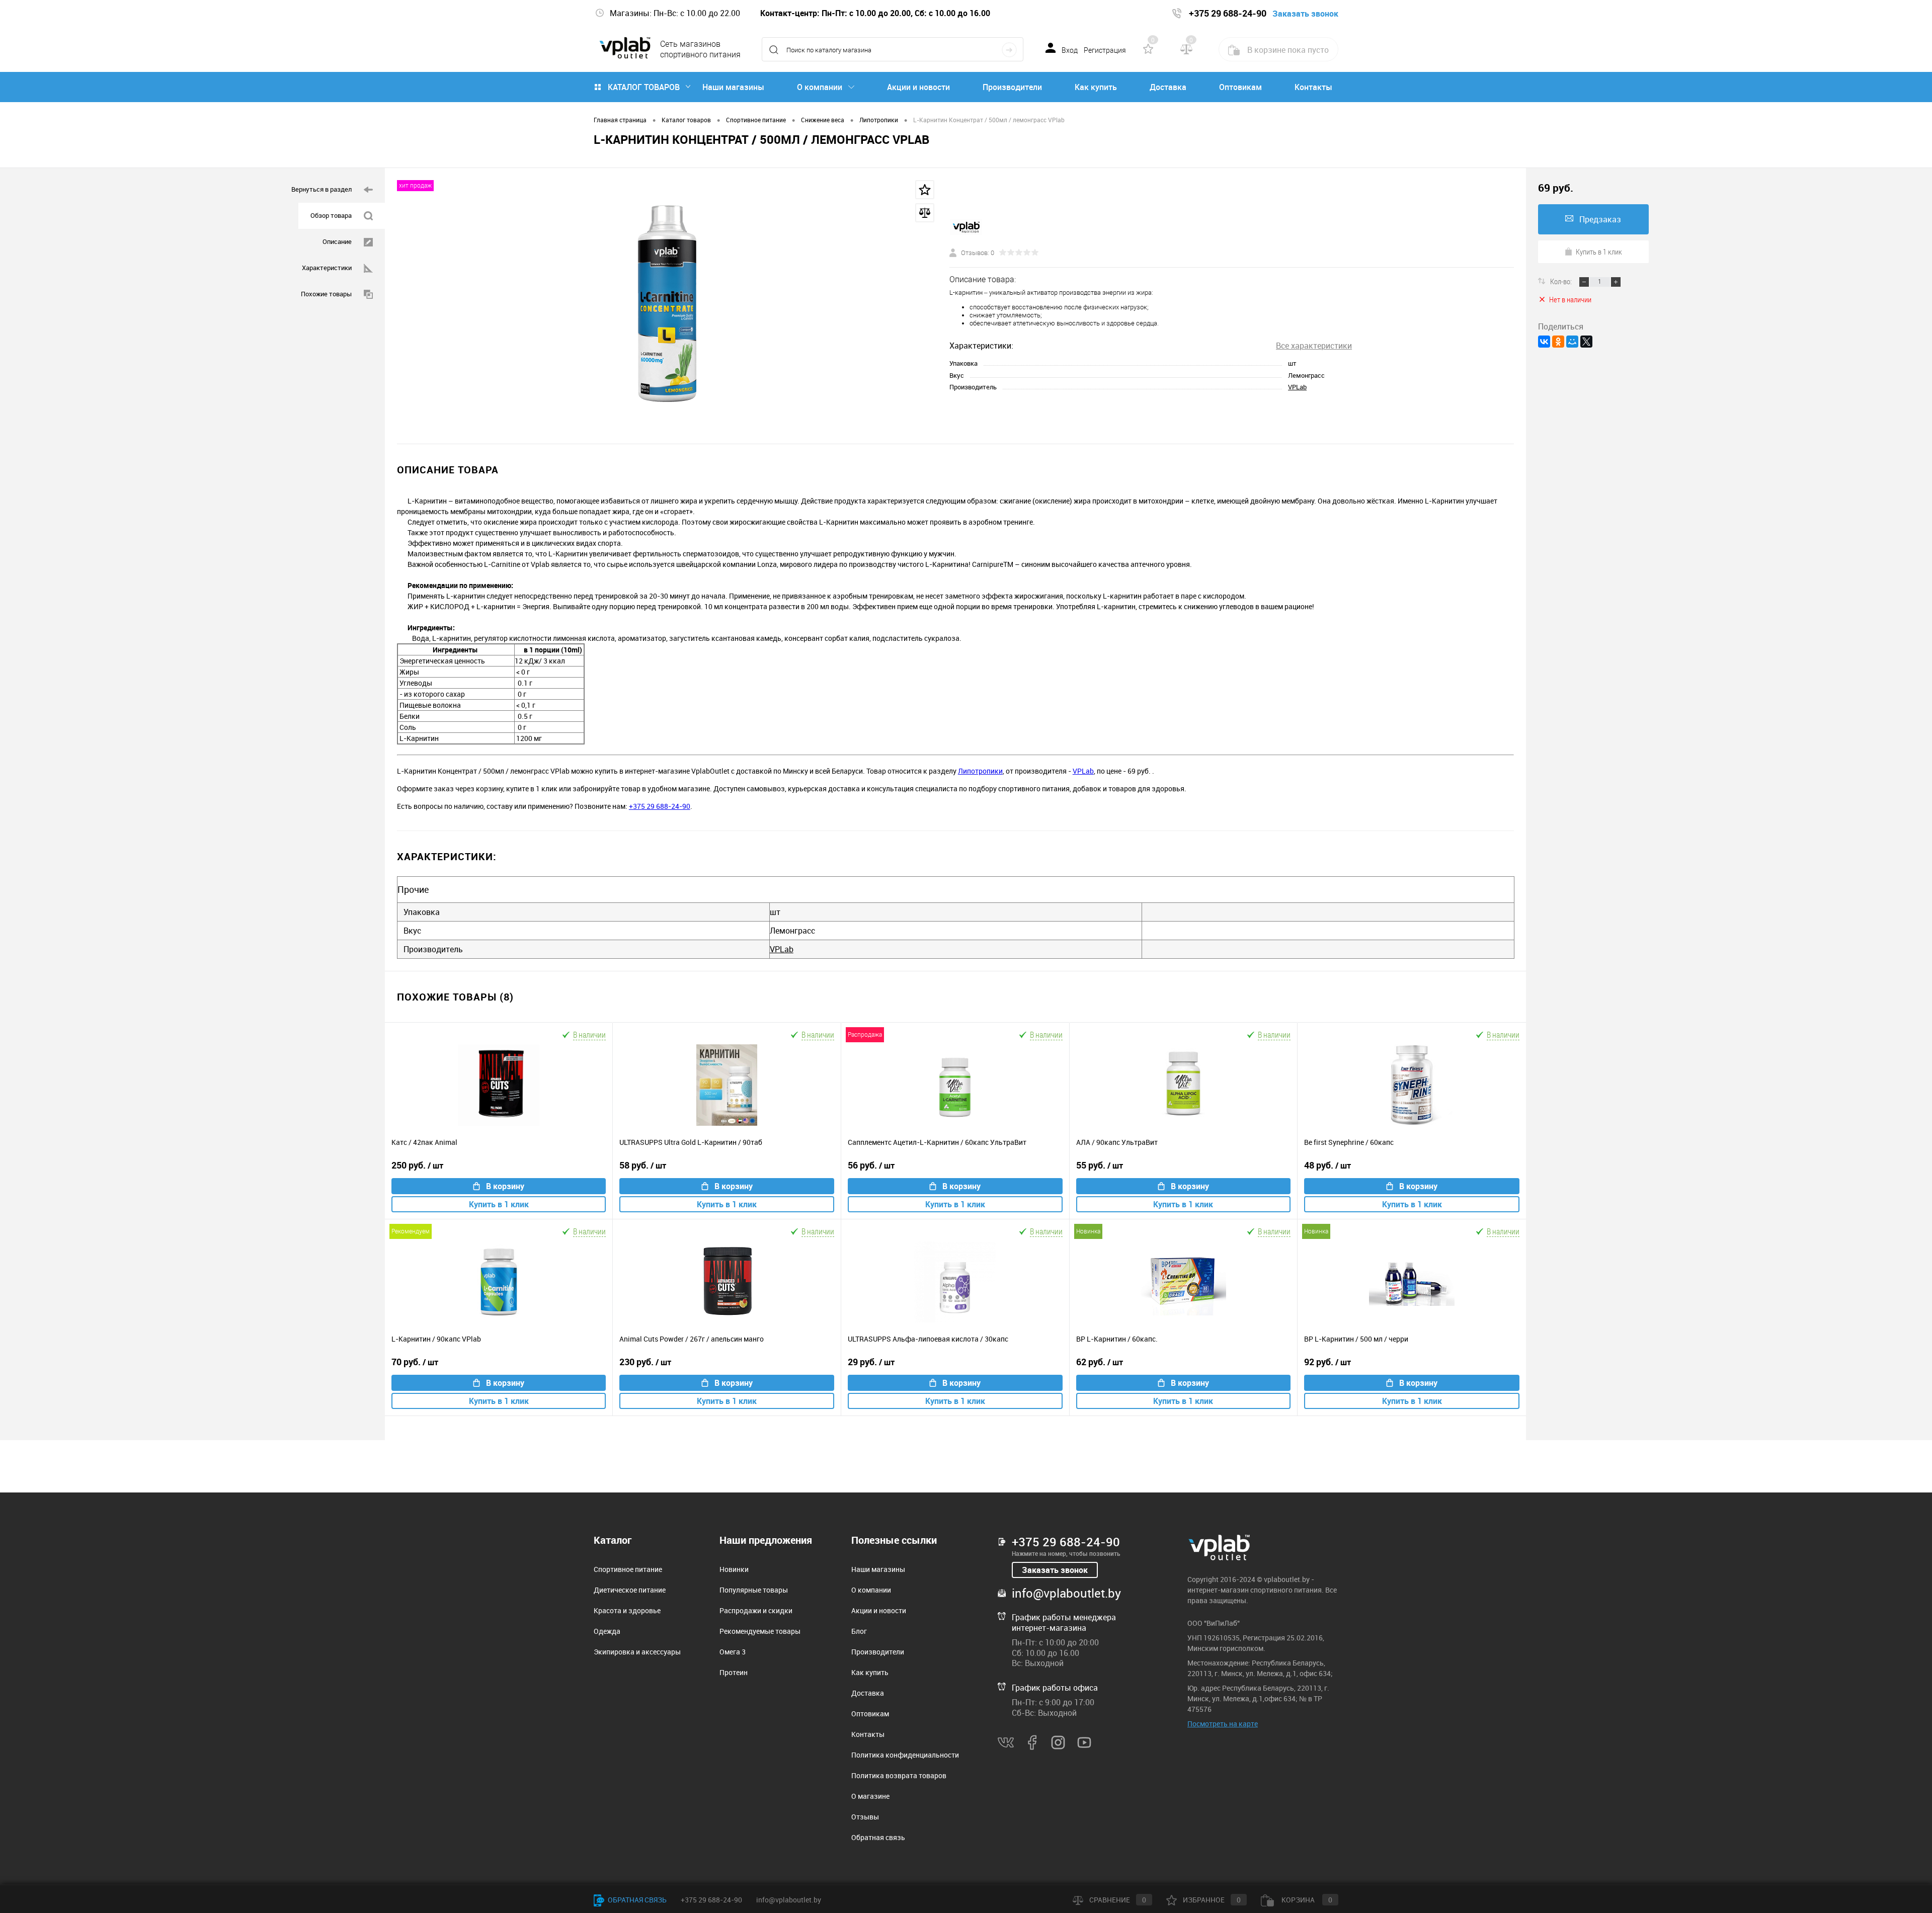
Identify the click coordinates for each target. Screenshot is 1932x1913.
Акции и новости (918, 87)
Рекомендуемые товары (760, 1631)
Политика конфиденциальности (905, 1755)
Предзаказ (1600, 219)
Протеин (734, 1672)
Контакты (1313, 87)
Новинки (734, 1569)
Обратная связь (878, 1837)
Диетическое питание (630, 1590)
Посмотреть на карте (1223, 1724)
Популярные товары (754, 1590)
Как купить (1096, 87)
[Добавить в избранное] (925, 190)
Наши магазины (733, 87)
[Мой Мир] (1572, 342)
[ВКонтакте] (1544, 342)
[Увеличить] (667, 306)
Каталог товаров (644, 87)
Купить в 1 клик (499, 1204)
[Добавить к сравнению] (925, 213)
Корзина (1306, 1900)
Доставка (1168, 87)
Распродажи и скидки (756, 1610)
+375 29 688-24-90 (660, 806)
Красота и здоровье (627, 1610)
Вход (1070, 50)
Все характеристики (1314, 346)
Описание (337, 241)
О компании (820, 87)
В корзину (505, 1186)
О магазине (870, 1796)
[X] (1586, 342)
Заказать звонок (1055, 1570)
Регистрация (1105, 50)
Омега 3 (733, 1652)
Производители (1012, 87)
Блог (859, 1631)
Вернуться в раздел (321, 189)
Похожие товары (326, 294)
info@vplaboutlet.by (1066, 1593)
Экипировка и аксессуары (637, 1652)
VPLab (1297, 387)
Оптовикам (1240, 87)
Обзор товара (331, 215)
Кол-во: (1562, 281)
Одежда (607, 1631)
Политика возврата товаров (899, 1775)
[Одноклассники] (1558, 342)
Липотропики (980, 771)
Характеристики (327, 268)
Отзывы (865, 1817)
